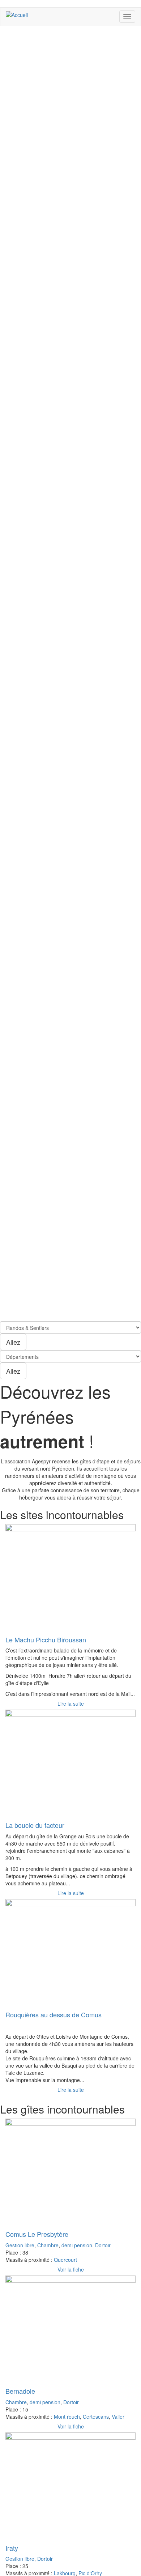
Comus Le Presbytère (37, 2234)
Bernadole (20, 2391)
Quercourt (65, 2260)
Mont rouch (67, 2417)
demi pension (77, 2245)
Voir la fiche (71, 2269)
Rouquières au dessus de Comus (54, 2014)
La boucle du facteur (35, 1825)
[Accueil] (17, 14)
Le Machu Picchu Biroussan (46, 1639)
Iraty (12, 2548)
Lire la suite (71, 1703)
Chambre (48, 2245)
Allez (13, 1342)
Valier (118, 2417)
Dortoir (103, 2245)
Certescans (96, 2417)
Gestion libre (20, 2245)
